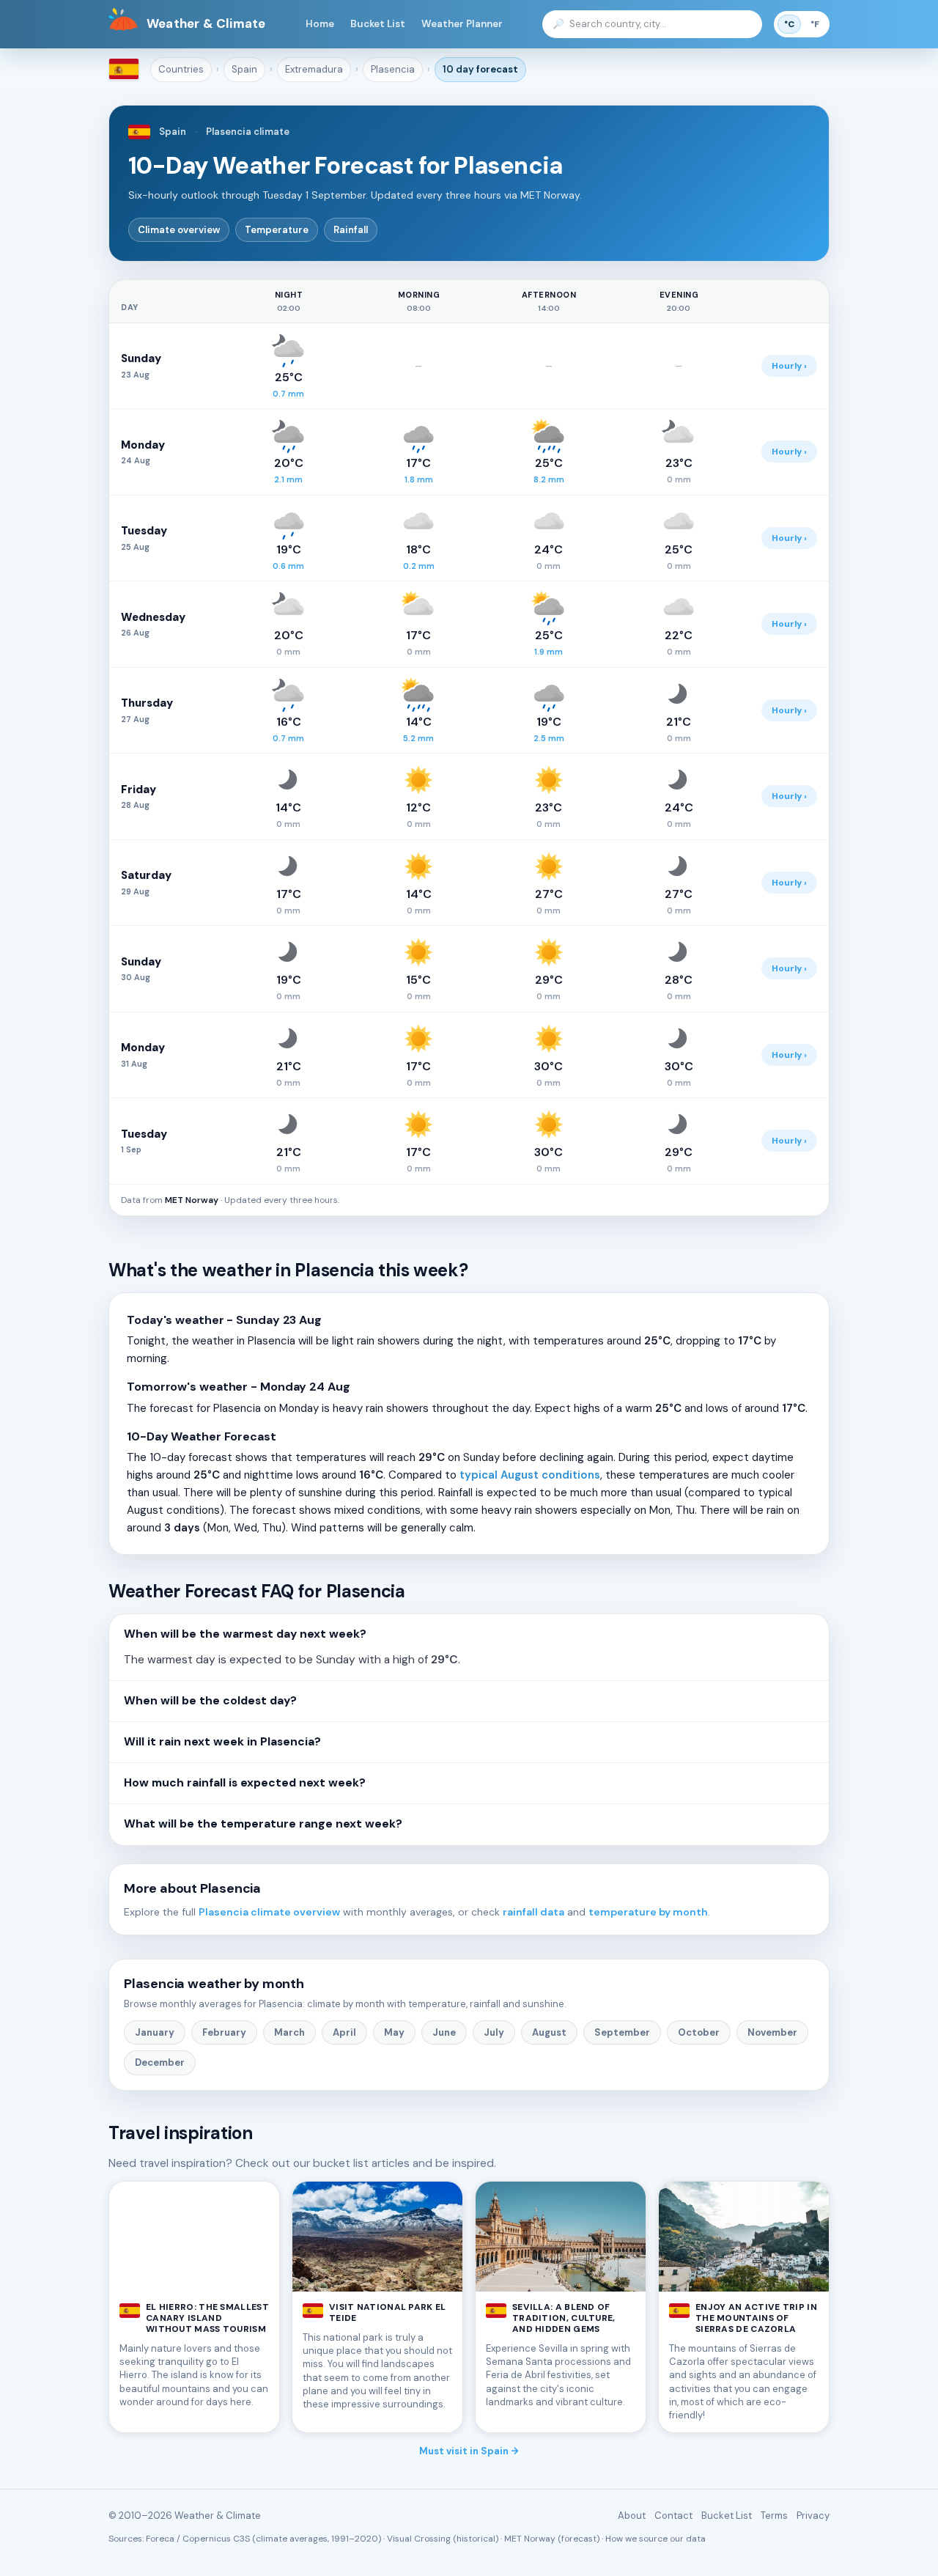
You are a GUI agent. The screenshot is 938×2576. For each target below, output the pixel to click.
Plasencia (393, 69)
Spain (244, 69)
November (772, 2032)
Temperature (277, 230)
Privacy (813, 2516)
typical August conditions (530, 1475)
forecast (480, 69)
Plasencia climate (248, 132)
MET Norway (192, 1200)
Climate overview (179, 230)
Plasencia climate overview (269, 1912)
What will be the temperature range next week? (263, 1824)
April (344, 2032)
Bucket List (378, 24)
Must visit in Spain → (469, 2451)
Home (320, 24)
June (444, 2032)
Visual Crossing (419, 2539)
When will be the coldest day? (210, 1701)
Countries (181, 69)
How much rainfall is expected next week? (245, 1783)
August (549, 2032)
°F (815, 24)
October (699, 2032)
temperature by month (648, 1912)
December (160, 2062)
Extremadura (314, 69)
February (224, 2032)
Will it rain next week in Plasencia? (222, 1742)
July (494, 2032)
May (394, 2032)
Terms (774, 2516)
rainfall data (533, 1912)
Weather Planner (462, 24)
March (289, 2032)
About (632, 2516)
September (622, 2032)
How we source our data (656, 2539)
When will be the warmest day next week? (245, 1634)
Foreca (160, 2539)
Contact (673, 2516)
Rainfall (351, 230)
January (155, 2032)
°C (789, 24)
